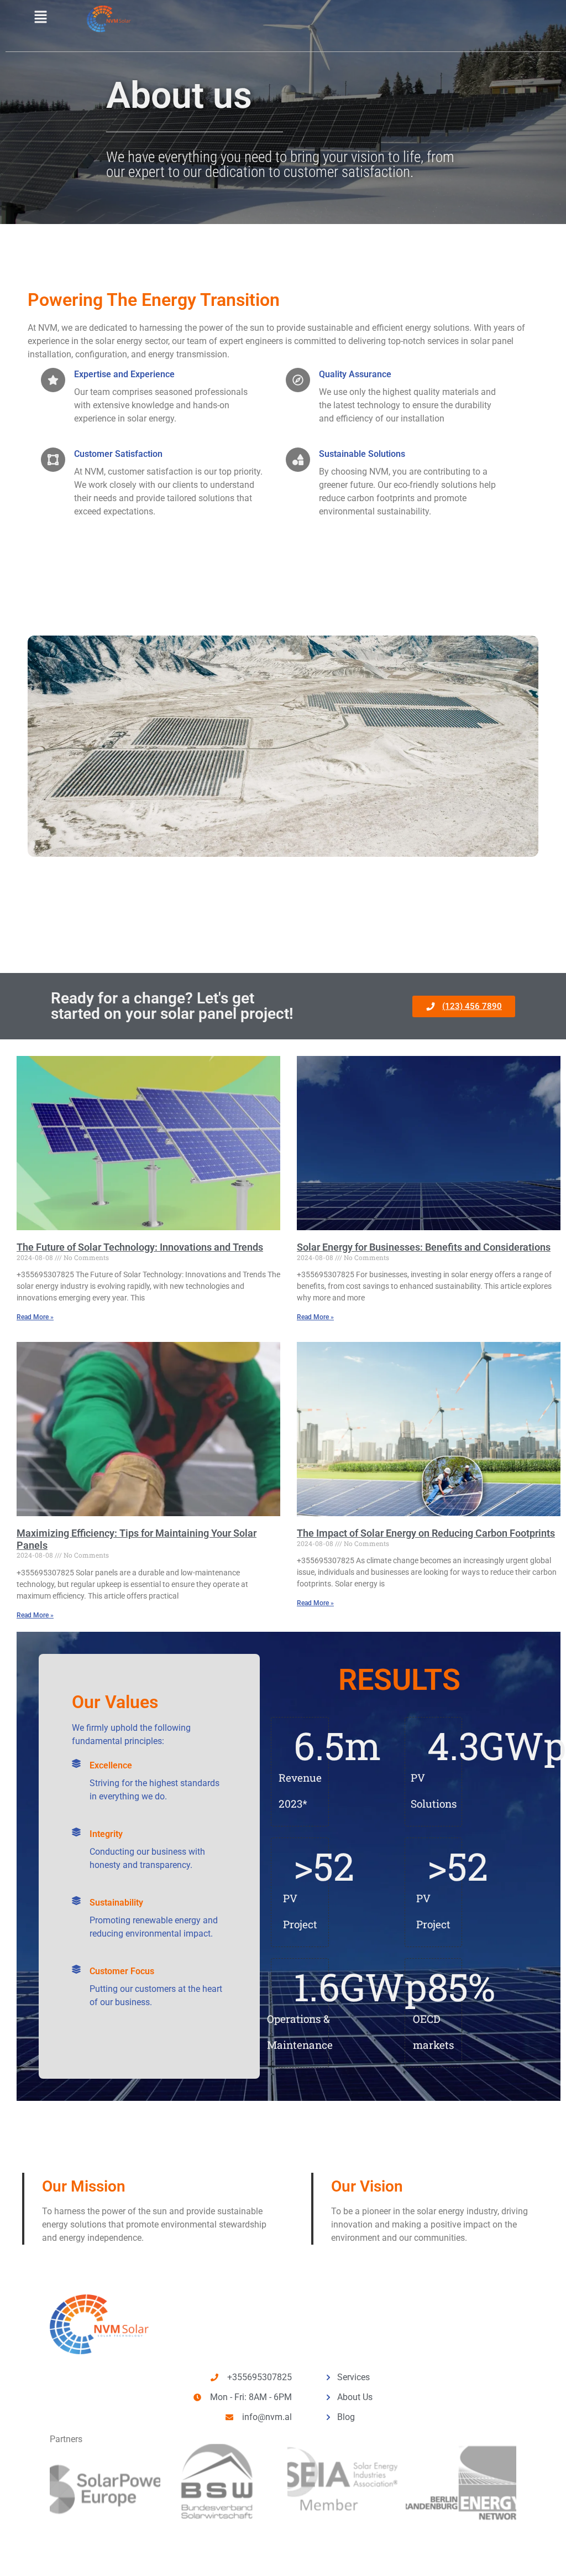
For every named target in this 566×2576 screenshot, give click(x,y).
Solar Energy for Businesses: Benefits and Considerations (424, 1247)
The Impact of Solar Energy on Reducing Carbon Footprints (426, 1533)
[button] (40, 17)
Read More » (35, 1317)
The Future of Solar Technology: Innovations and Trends (140, 1247)
